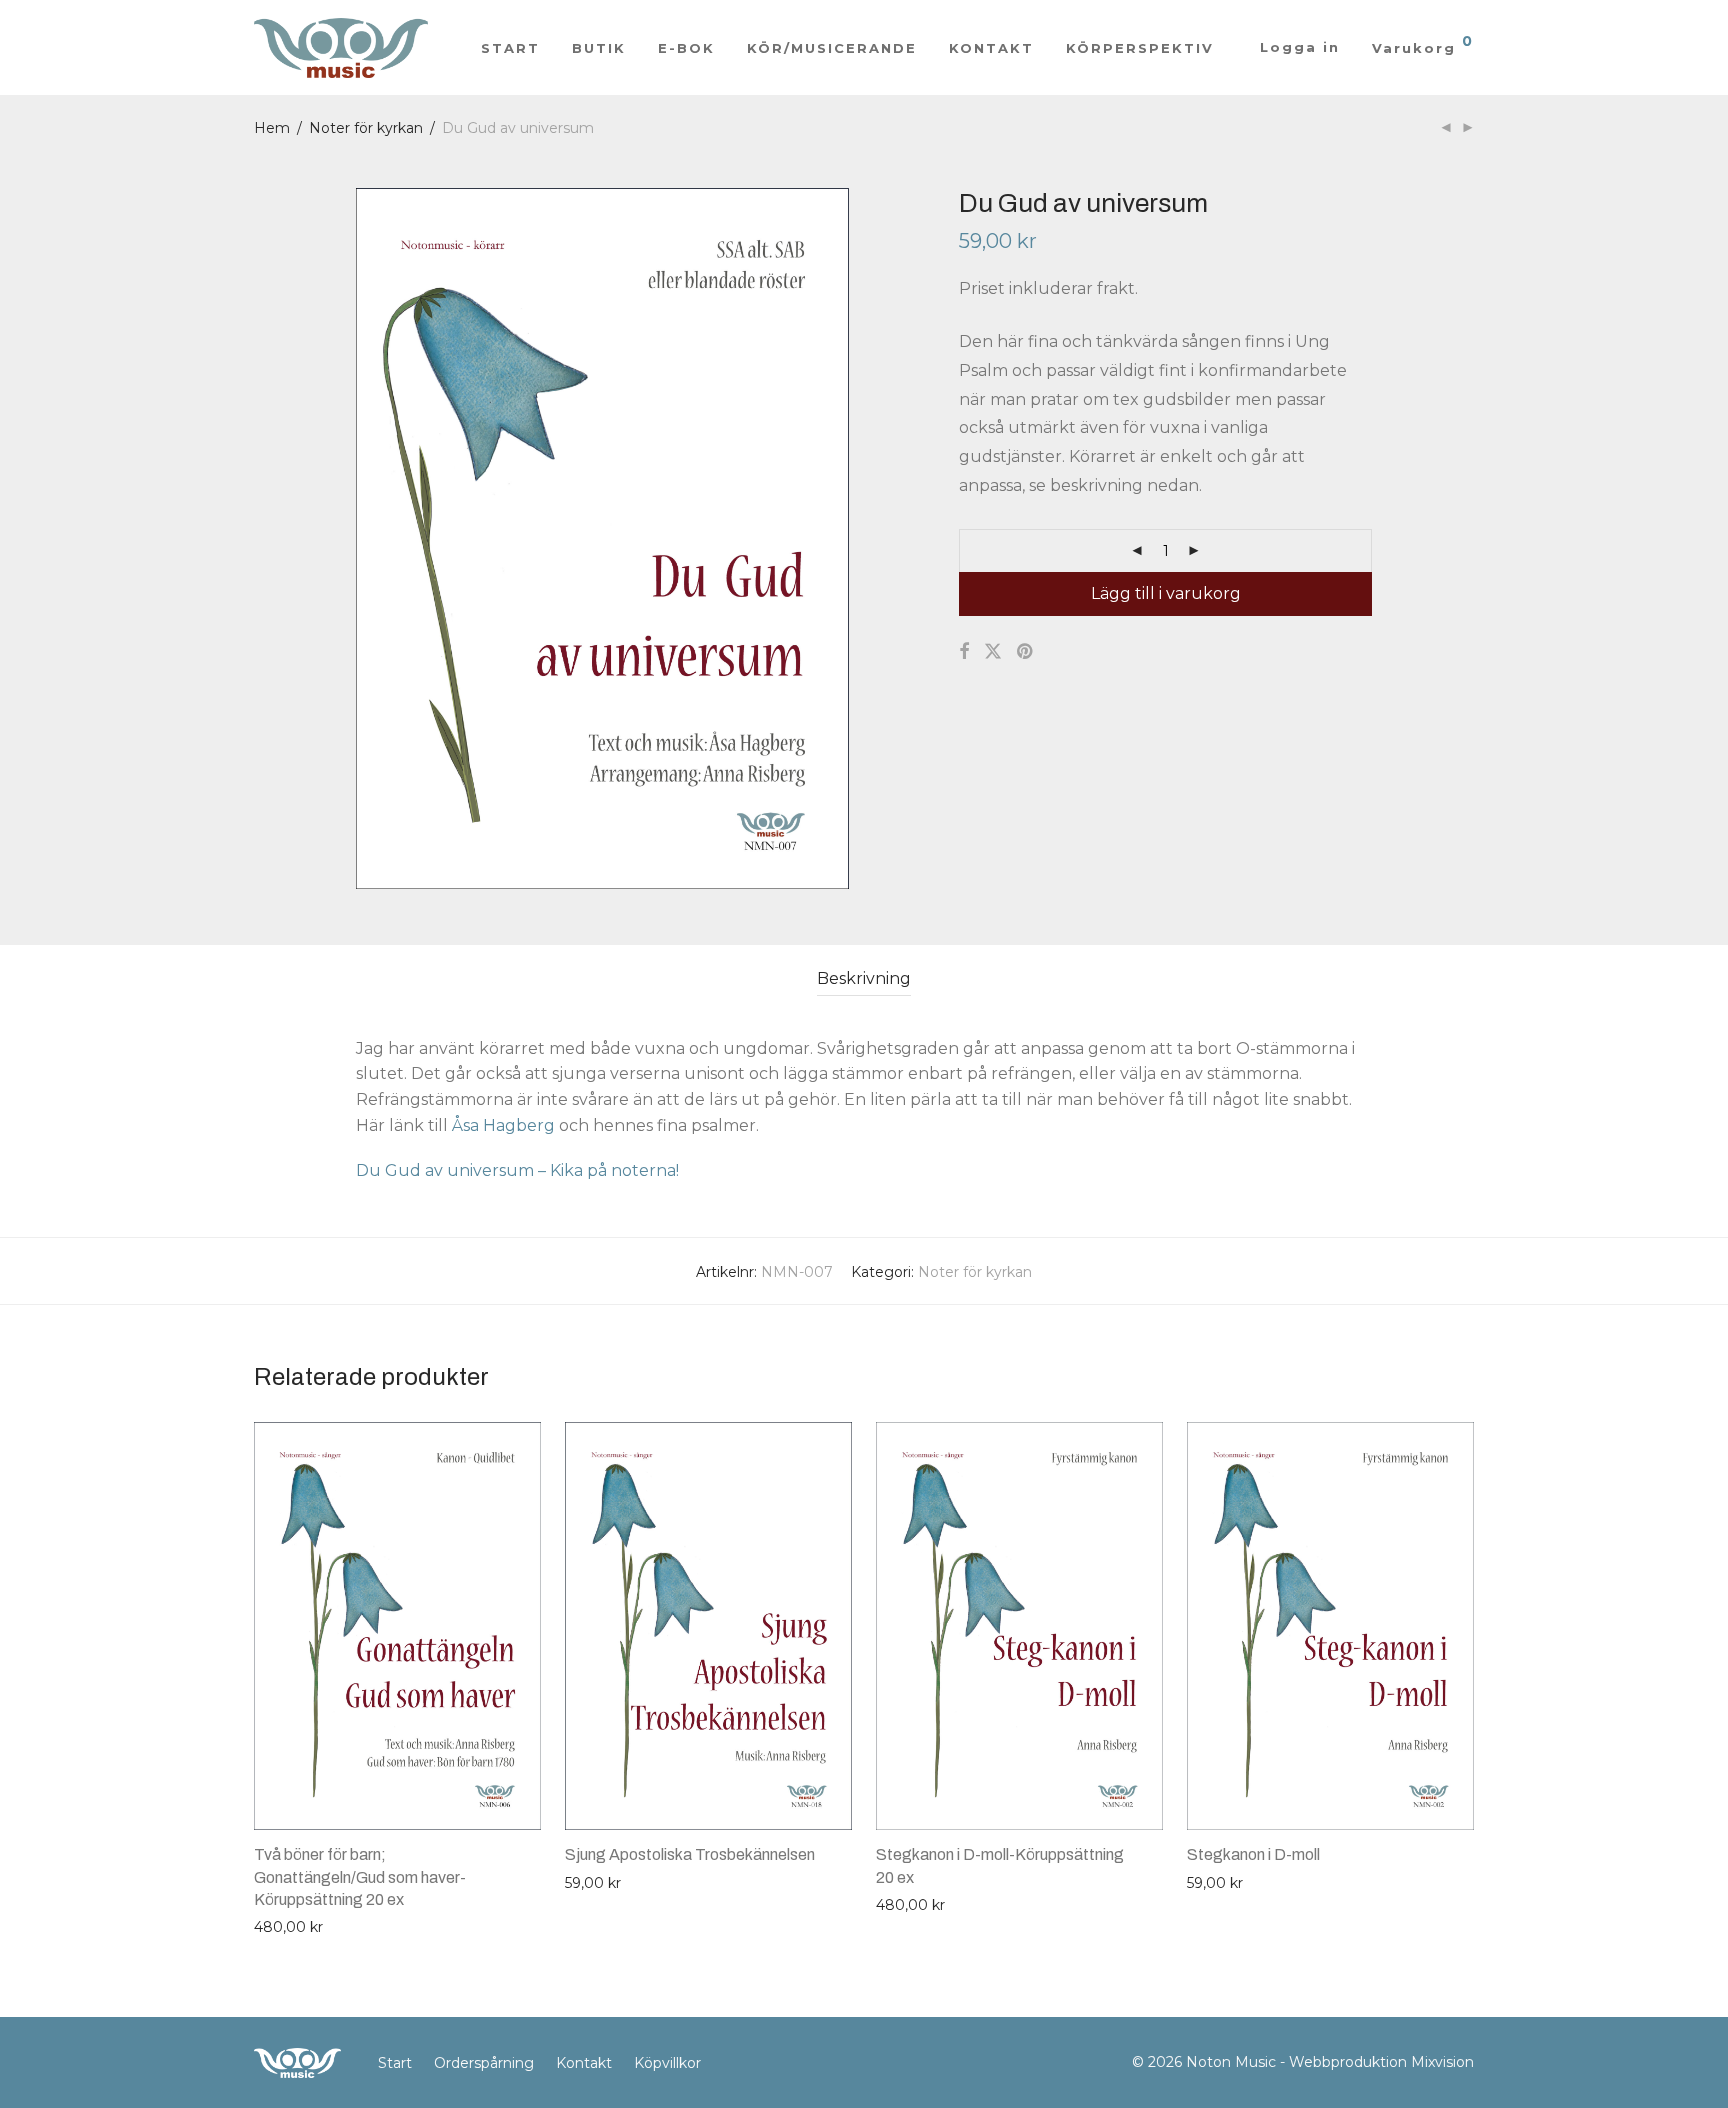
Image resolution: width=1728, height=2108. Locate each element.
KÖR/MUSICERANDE (832, 48)
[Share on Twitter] (993, 652)
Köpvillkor (667, 2063)
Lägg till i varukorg (1166, 593)
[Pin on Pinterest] (1026, 652)
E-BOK (686, 48)
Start (395, 2063)
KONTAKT (991, 48)
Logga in (1300, 47)
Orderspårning (484, 2063)
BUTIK (599, 48)
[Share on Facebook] (964, 652)
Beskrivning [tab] (864, 978)
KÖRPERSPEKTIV (1140, 48)
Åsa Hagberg (503, 1125)
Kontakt (584, 2063)
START (510, 48)
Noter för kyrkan (366, 128)
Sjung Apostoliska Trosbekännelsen (690, 1854)
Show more (284, 1926)
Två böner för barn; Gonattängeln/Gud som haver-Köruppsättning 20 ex (360, 1877)
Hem (272, 128)
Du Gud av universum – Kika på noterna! (517, 1170)
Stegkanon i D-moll (1253, 1854)
